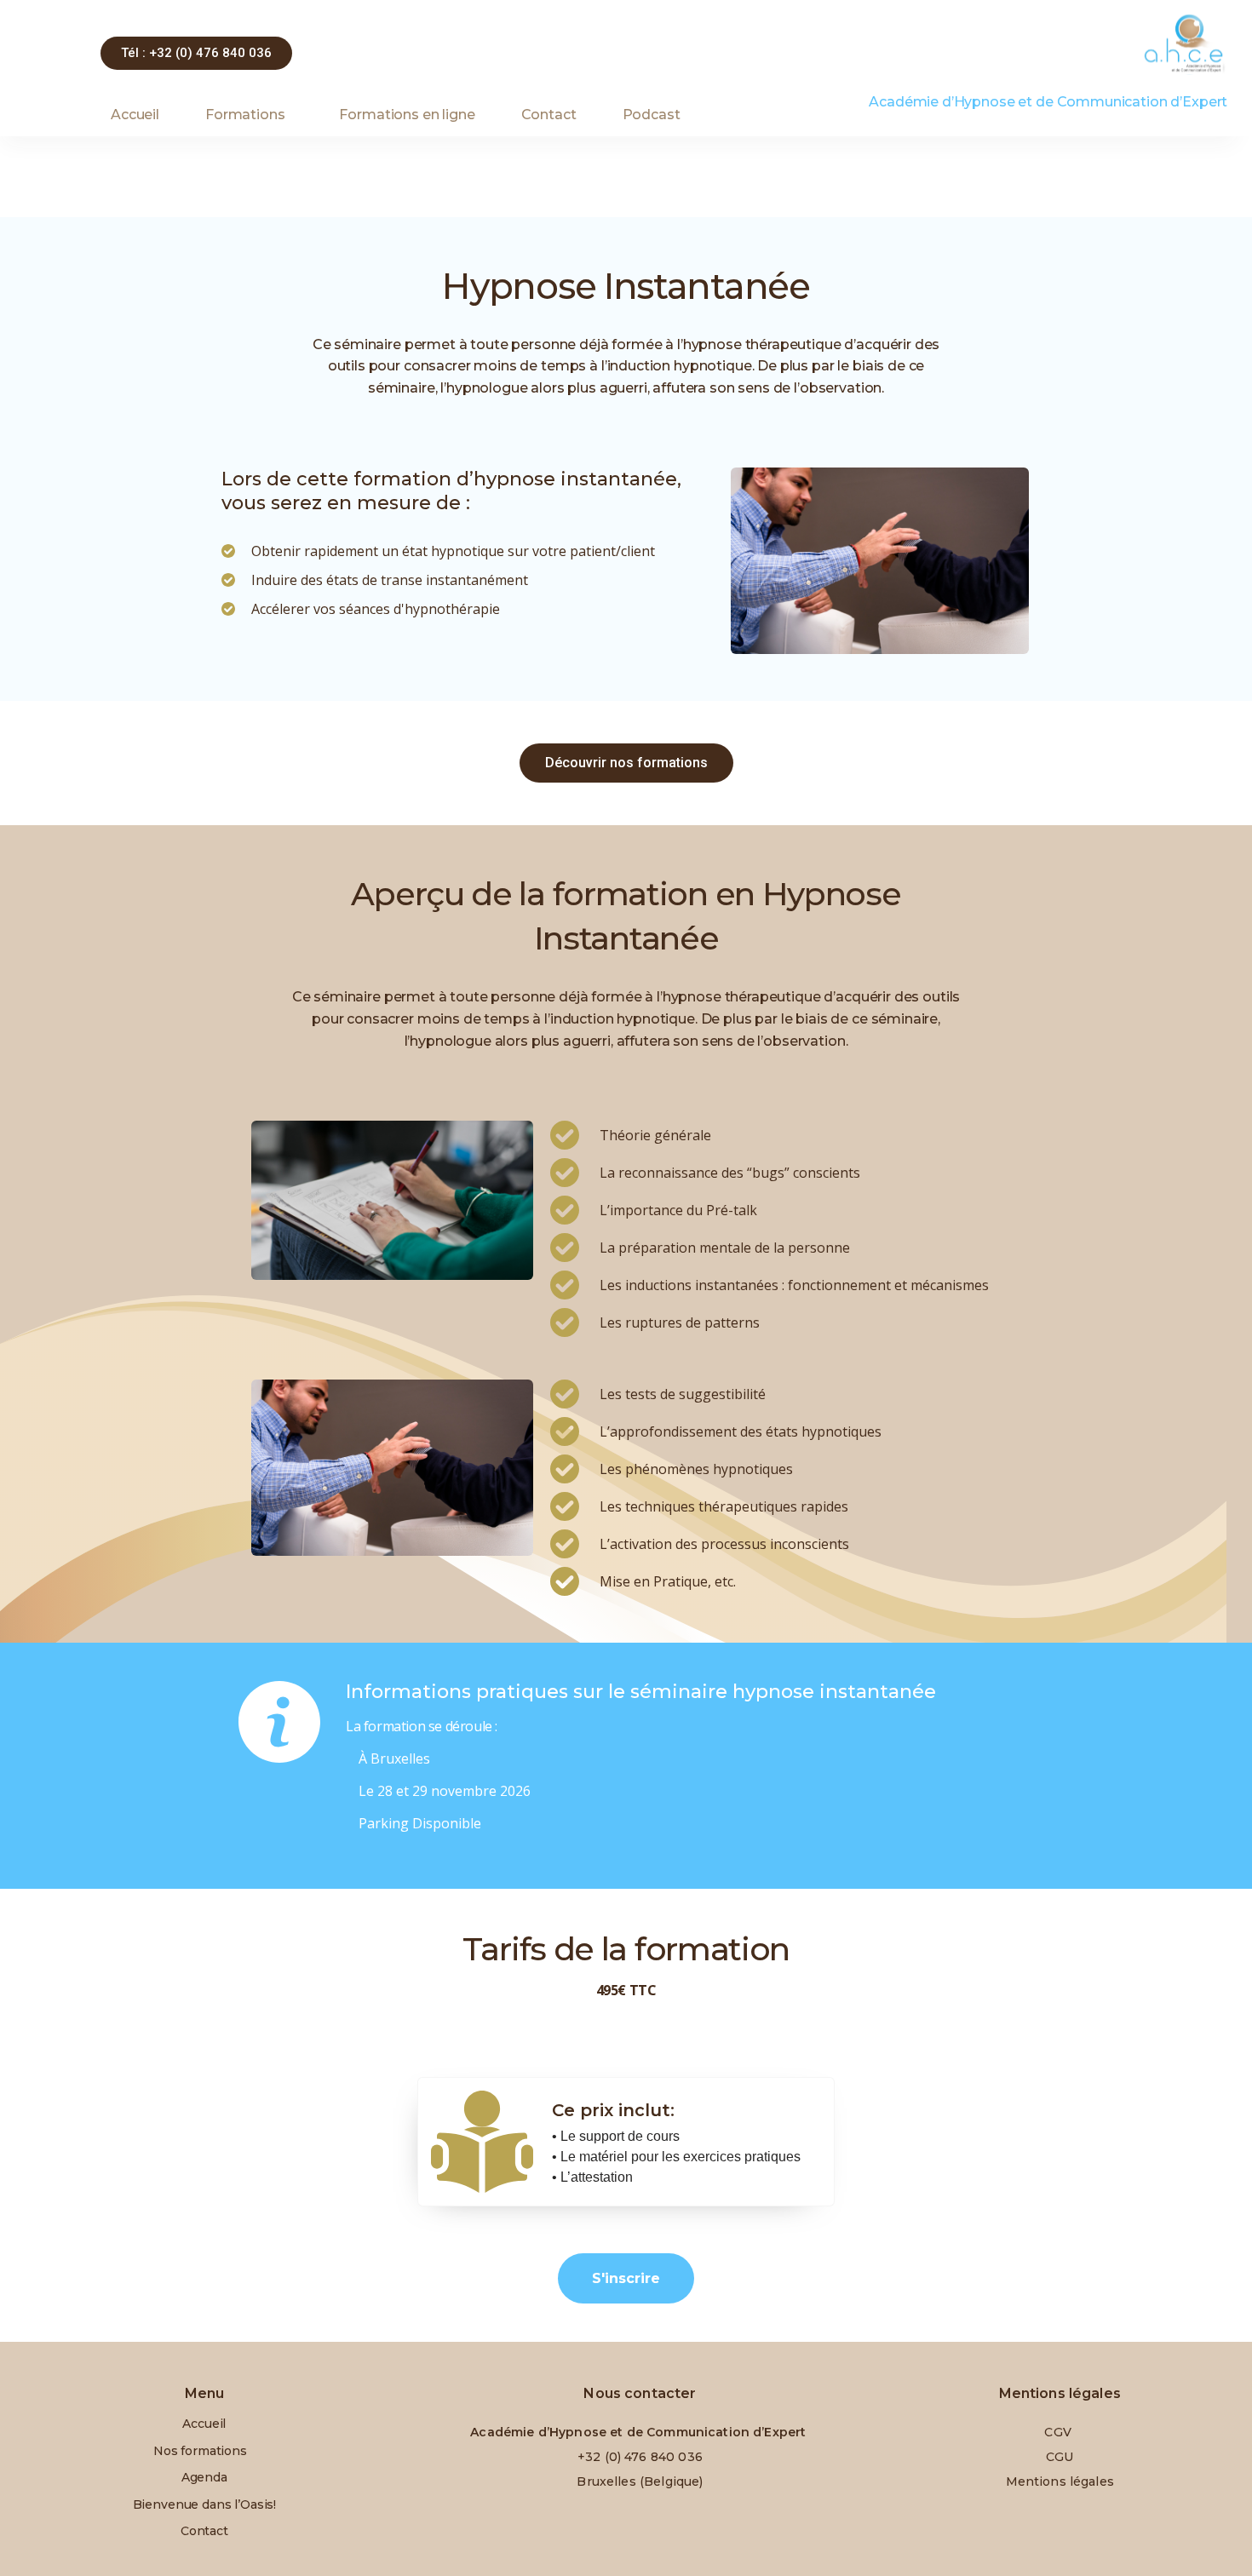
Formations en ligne (407, 115)
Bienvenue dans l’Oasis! (205, 2504)
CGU (1060, 2457)
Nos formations (200, 2451)
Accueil (135, 115)
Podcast (652, 115)
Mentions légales (1060, 2481)
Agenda (204, 2477)
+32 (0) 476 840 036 (640, 2457)
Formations (245, 115)
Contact (549, 115)
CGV (1060, 2432)
